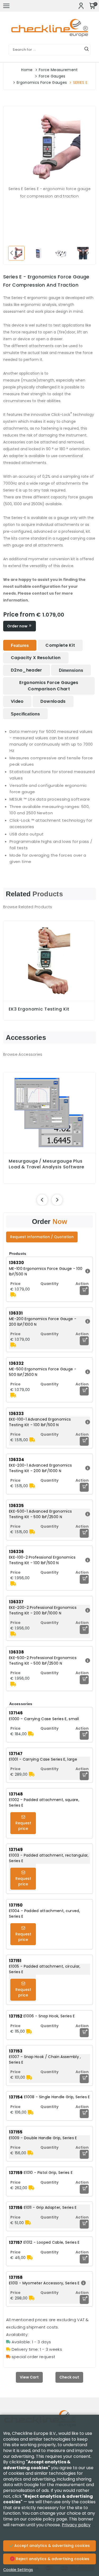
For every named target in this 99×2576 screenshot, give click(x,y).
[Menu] (6, 6)
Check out (69, 2377)
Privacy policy (76, 2525)
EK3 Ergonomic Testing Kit (39, 1009)
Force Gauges (52, 76)
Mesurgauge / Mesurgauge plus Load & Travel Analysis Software (46, 1164)
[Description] (87, 1271)
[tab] (20, 645)
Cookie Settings (18, 2570)
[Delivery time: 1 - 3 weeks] (13, 1295)
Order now (18, 626)
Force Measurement (58, 70)
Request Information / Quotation (42, 1237)
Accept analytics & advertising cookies (51, 2546)
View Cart (29, 2377)
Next (88, 252)
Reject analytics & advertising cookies (52, 2559)
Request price (23, 1826)
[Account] (81, 6)
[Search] (87, 50)
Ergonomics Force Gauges (42, 82)
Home (27, 70)
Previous (11, 252)
